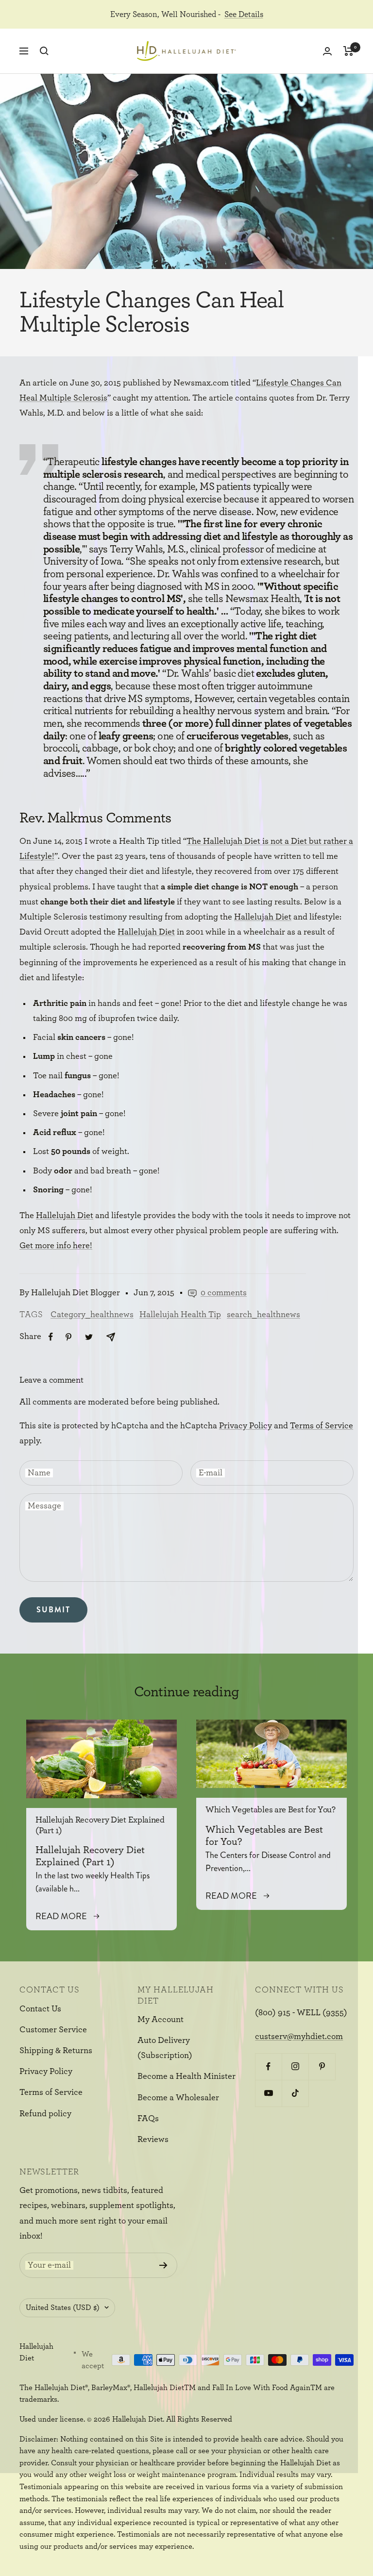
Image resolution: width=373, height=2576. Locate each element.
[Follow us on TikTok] (295, 2093)
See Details (244, 14)
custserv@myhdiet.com (299, 2037)
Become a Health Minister (186, 2076)
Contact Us (40, 2009)
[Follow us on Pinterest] (322, 2066)
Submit (53, 1610)
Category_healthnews (92, 1315)
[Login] (327, 51)
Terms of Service (322, 1426)
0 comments (224, 1293)
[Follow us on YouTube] (268, 2093)
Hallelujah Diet (263, 917)
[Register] (163, 2265)
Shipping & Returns (56, 2051)
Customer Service (53, 2030)
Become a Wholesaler (178, 2098)
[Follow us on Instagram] (295, 2066)
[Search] (44, 51)
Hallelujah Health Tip (180, 1315)
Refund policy (45, 2114)
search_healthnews (263, 1315)
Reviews (153, 2140)
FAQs (148, 2119)
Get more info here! (56, 1246)
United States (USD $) (63, 2308)
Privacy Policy (246, 1426)
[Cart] (348, 51)
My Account (161, 2020)
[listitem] (51, 1337)
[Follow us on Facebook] (268, 2066)
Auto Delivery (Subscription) (165, 2048)
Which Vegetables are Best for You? (271, 1810)
